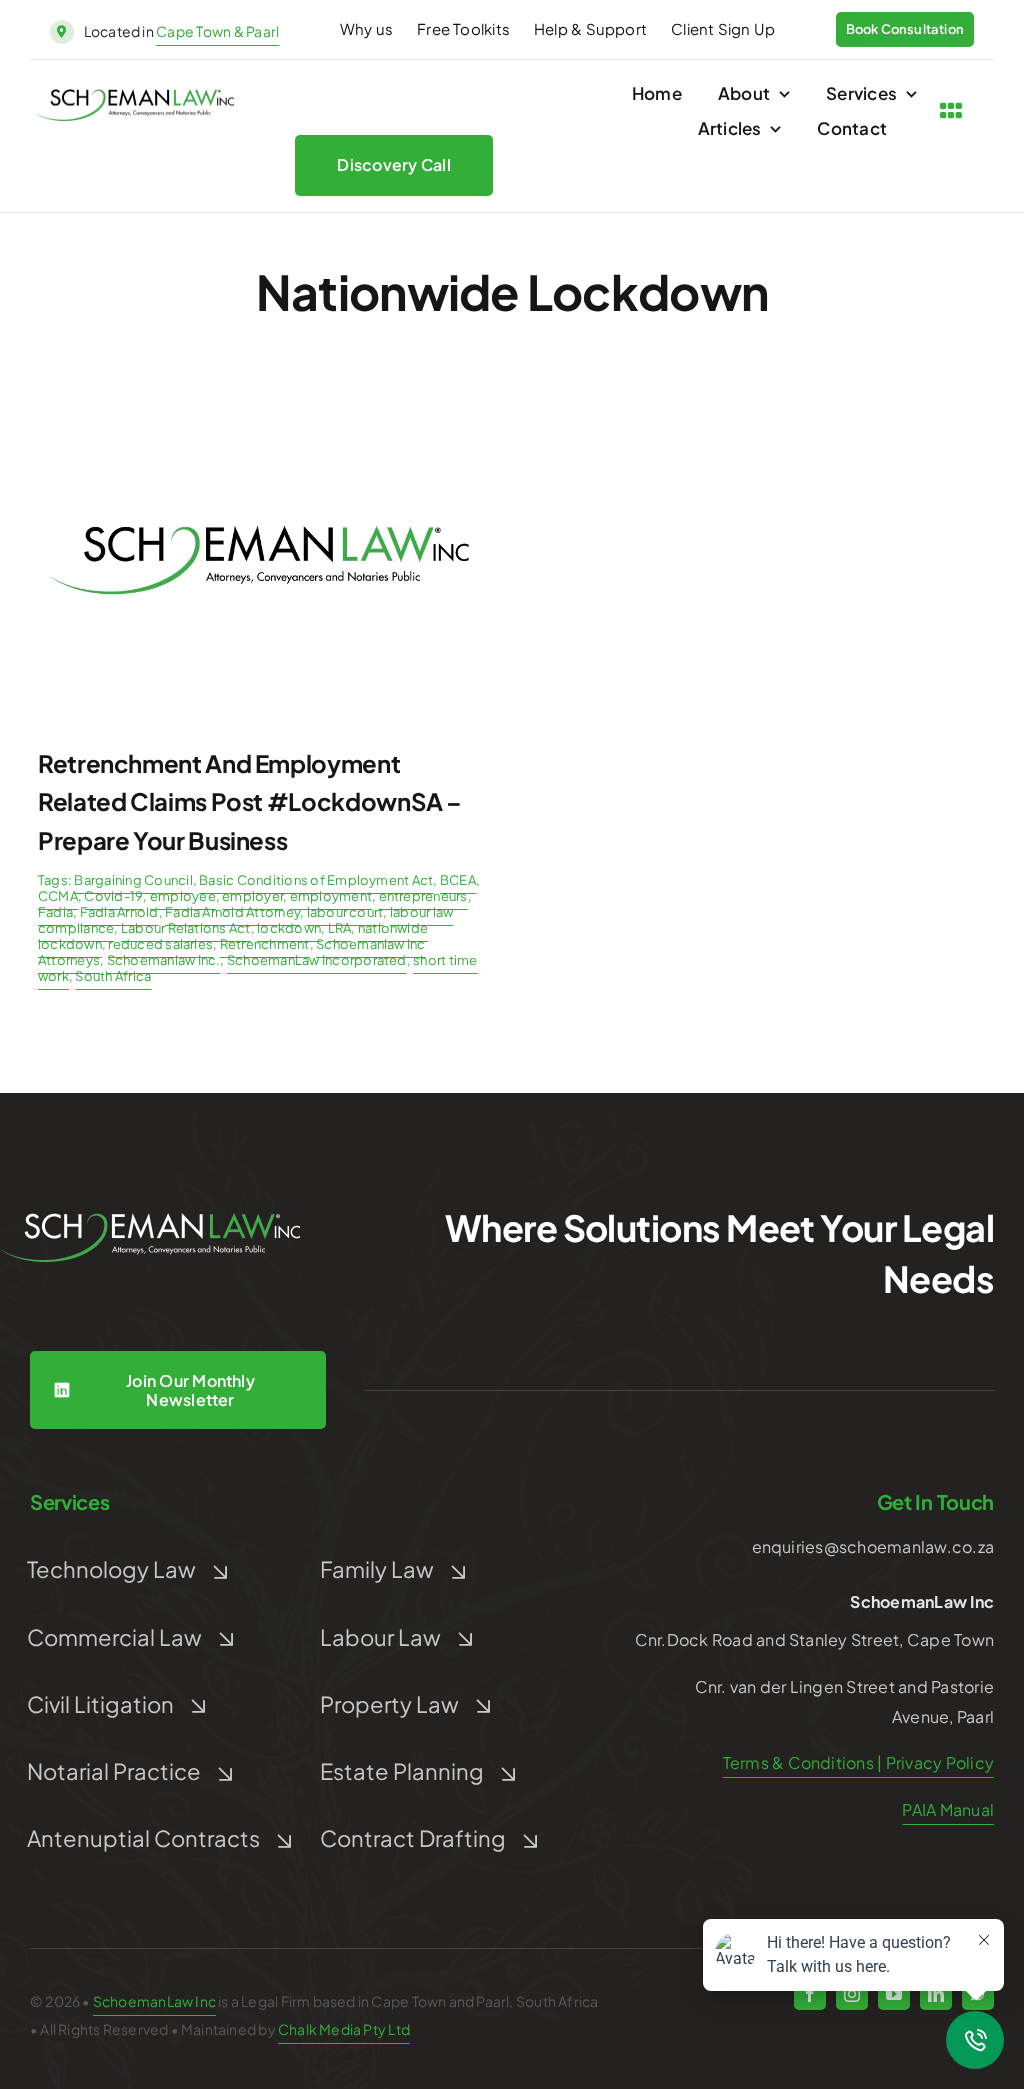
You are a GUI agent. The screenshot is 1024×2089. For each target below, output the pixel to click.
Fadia (55, 912)
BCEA (458, 880)
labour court (345, 912)
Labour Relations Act (186, 928)
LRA (340, 928)
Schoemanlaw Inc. (164, 960)
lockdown (289, 928)
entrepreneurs (423, 896)
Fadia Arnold (119, 912)
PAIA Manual (948, 1809)
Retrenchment (265, 944)
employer (252, 896)
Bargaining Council (133, 880)
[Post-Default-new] (259, 406)
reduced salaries (160, 944)
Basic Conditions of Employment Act (316, 880)
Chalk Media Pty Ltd (344, 2029)
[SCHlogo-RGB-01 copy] (134, 96)
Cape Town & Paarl (217, 31)
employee (183, 896)
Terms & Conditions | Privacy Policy (858, 1762)
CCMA (58, 896)
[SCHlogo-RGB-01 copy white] (150, 1220)
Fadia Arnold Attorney (232, 912)
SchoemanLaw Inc (154, 2001)
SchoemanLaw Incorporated (317, 960)
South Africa (113, 976)
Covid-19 (113, 896)
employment (331, 896)
